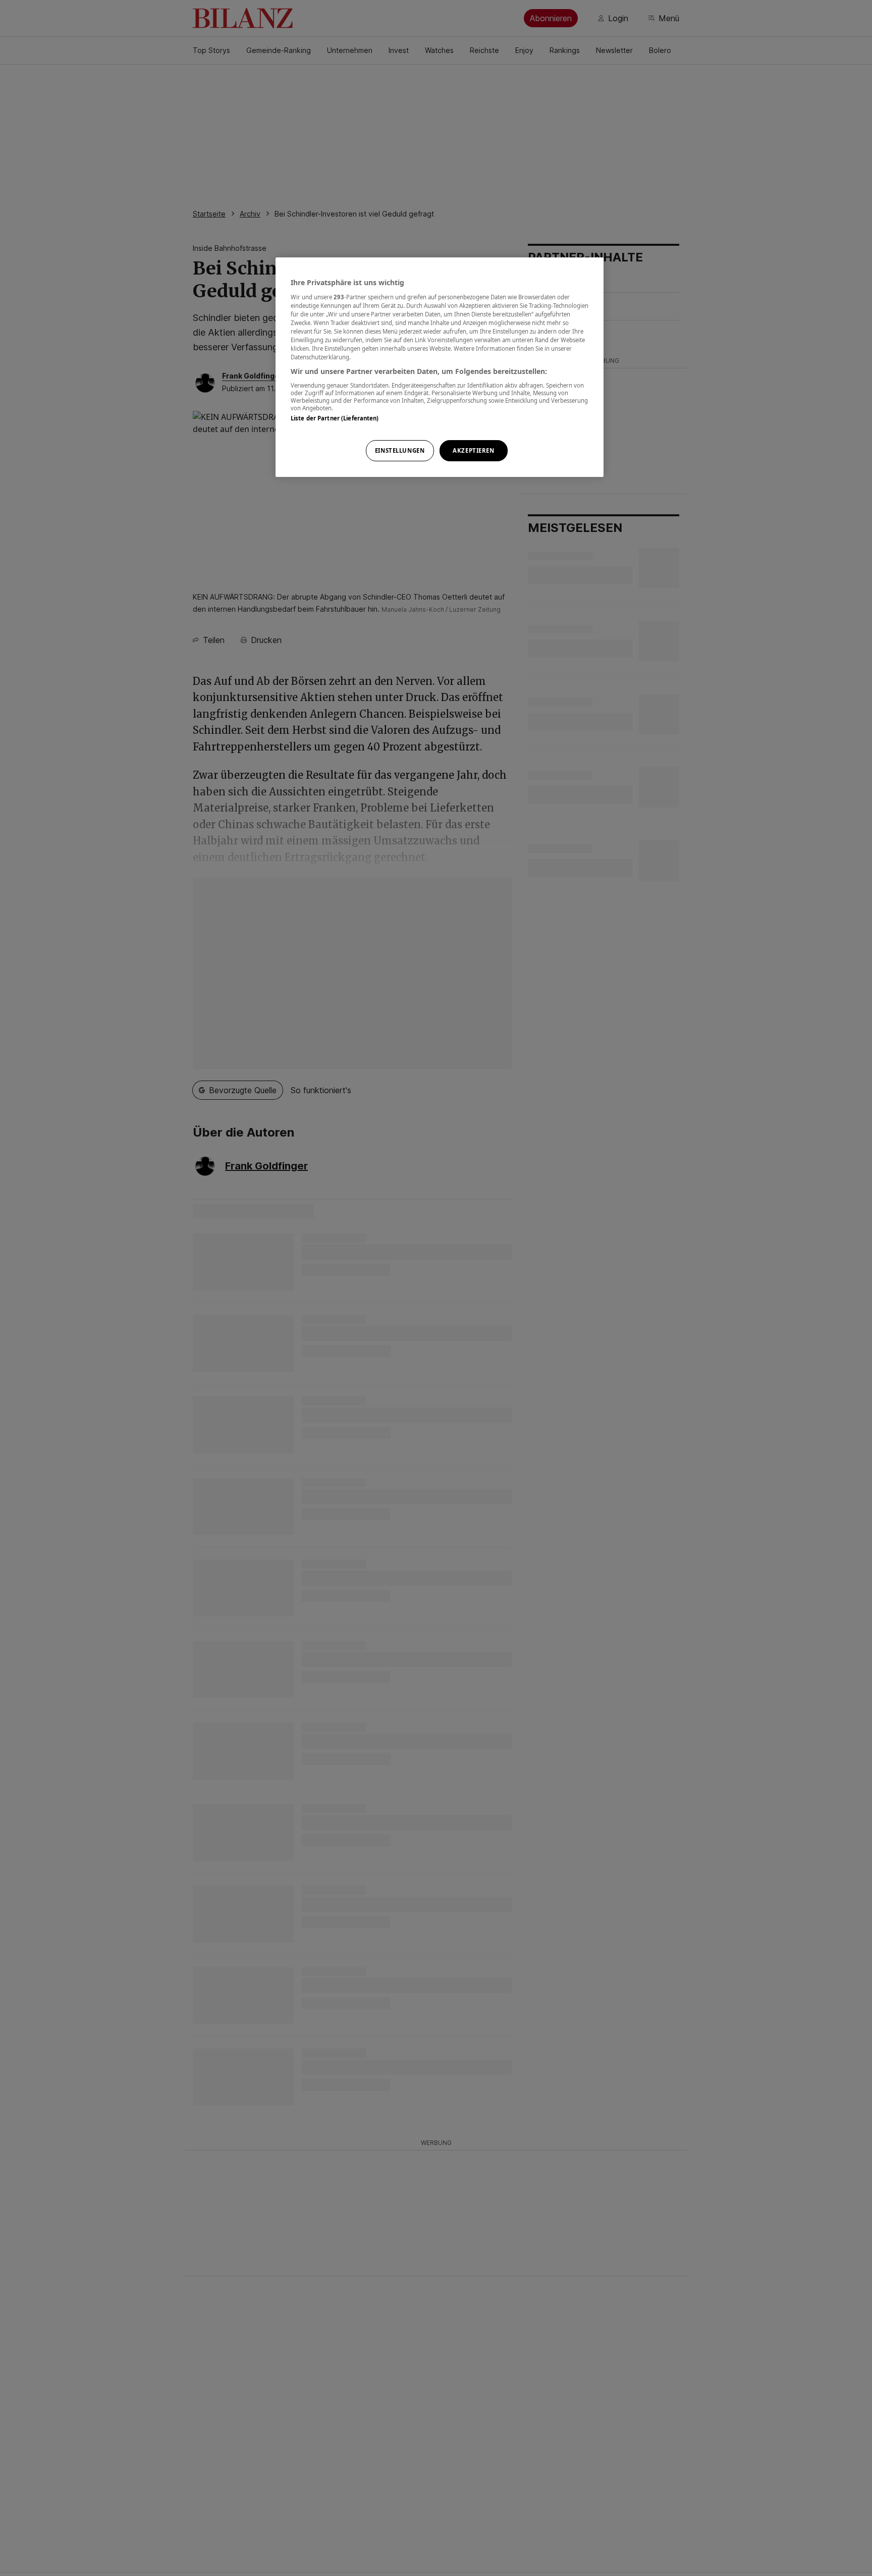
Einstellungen (400, 450)
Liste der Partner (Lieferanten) (335, 418)
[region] (440, 367)
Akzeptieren (473, 450)
